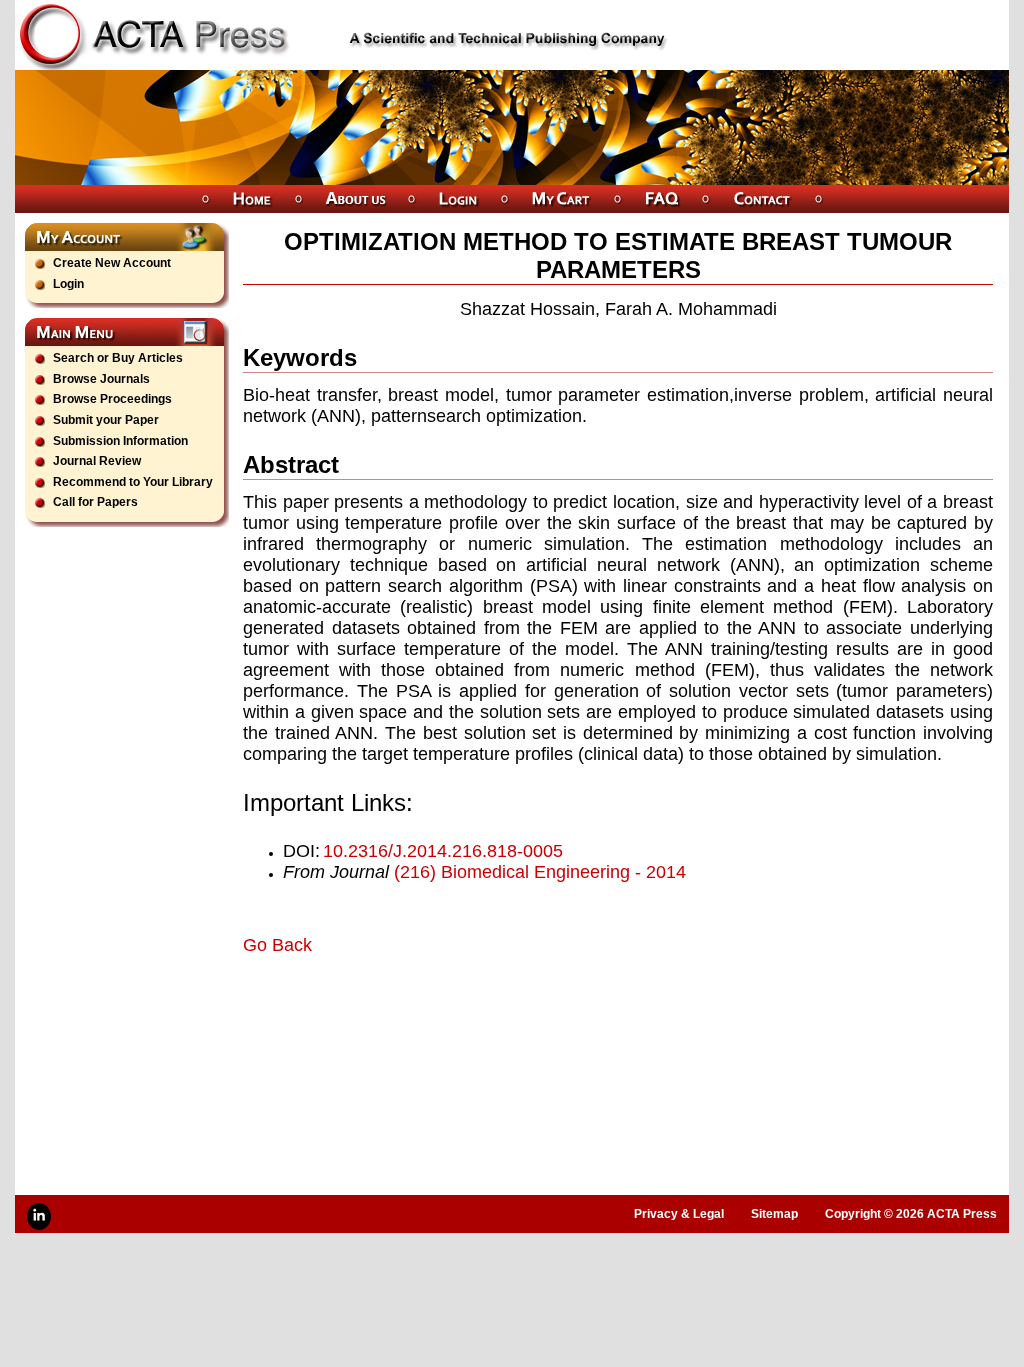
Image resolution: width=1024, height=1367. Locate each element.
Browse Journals (101, 379)
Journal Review (97, 461)
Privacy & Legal (679, 1214)
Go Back (277, 945)
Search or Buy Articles (118, 358)
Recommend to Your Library (133, 482)
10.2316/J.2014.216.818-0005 (443, 851)
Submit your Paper (106, 420)
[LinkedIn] (39, 1216)
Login (68, 284)
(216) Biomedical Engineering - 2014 (540, 872)
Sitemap (774, 1214)
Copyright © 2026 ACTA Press (911, 1214)
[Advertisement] (477, 1012)
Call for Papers (95, 502)
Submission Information (120, 441)
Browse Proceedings (112, 399)
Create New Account (112, 263)
